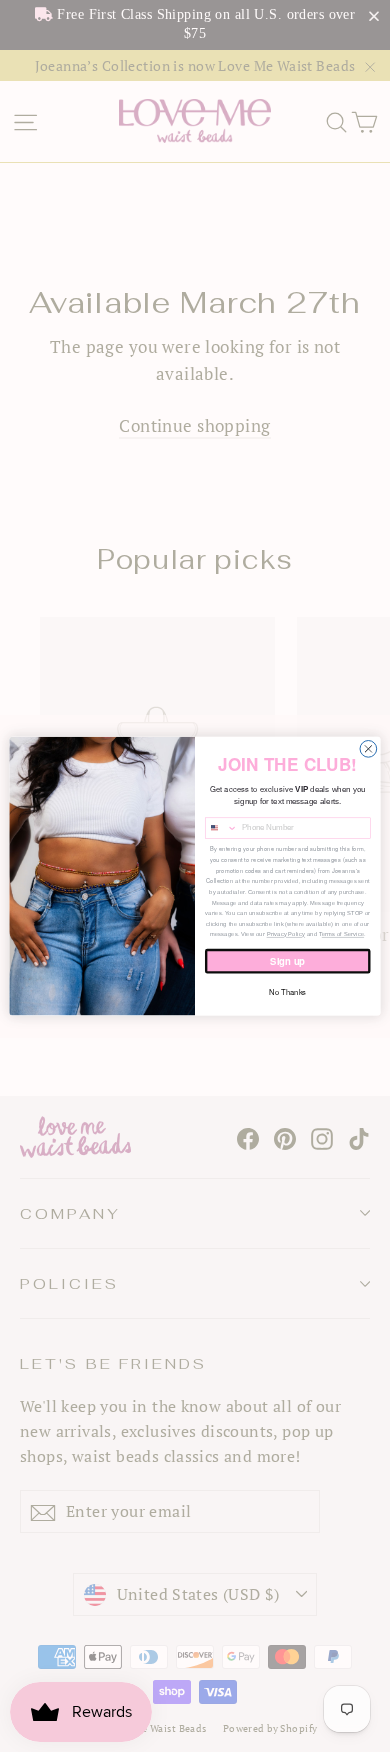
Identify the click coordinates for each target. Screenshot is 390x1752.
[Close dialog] (368, 748)
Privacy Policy (286, 934)
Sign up (287, 961)
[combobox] (221, 828)
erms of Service (343, 934)
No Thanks (287, 991)
